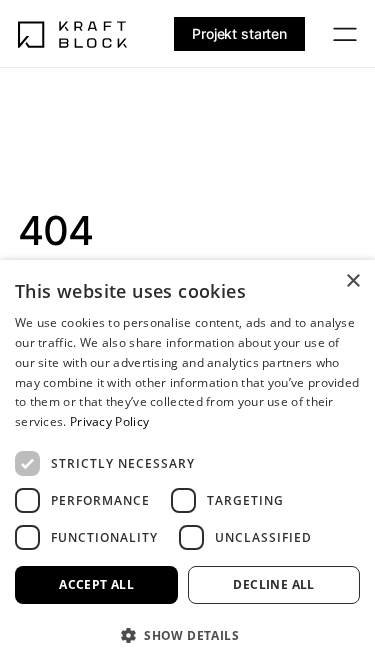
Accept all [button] (96, 584)
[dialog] (187, 463)
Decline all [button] (273, 584)
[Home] (73, 34)
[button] (187, 634)
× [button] (352, 281)
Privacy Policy (109, 421)
